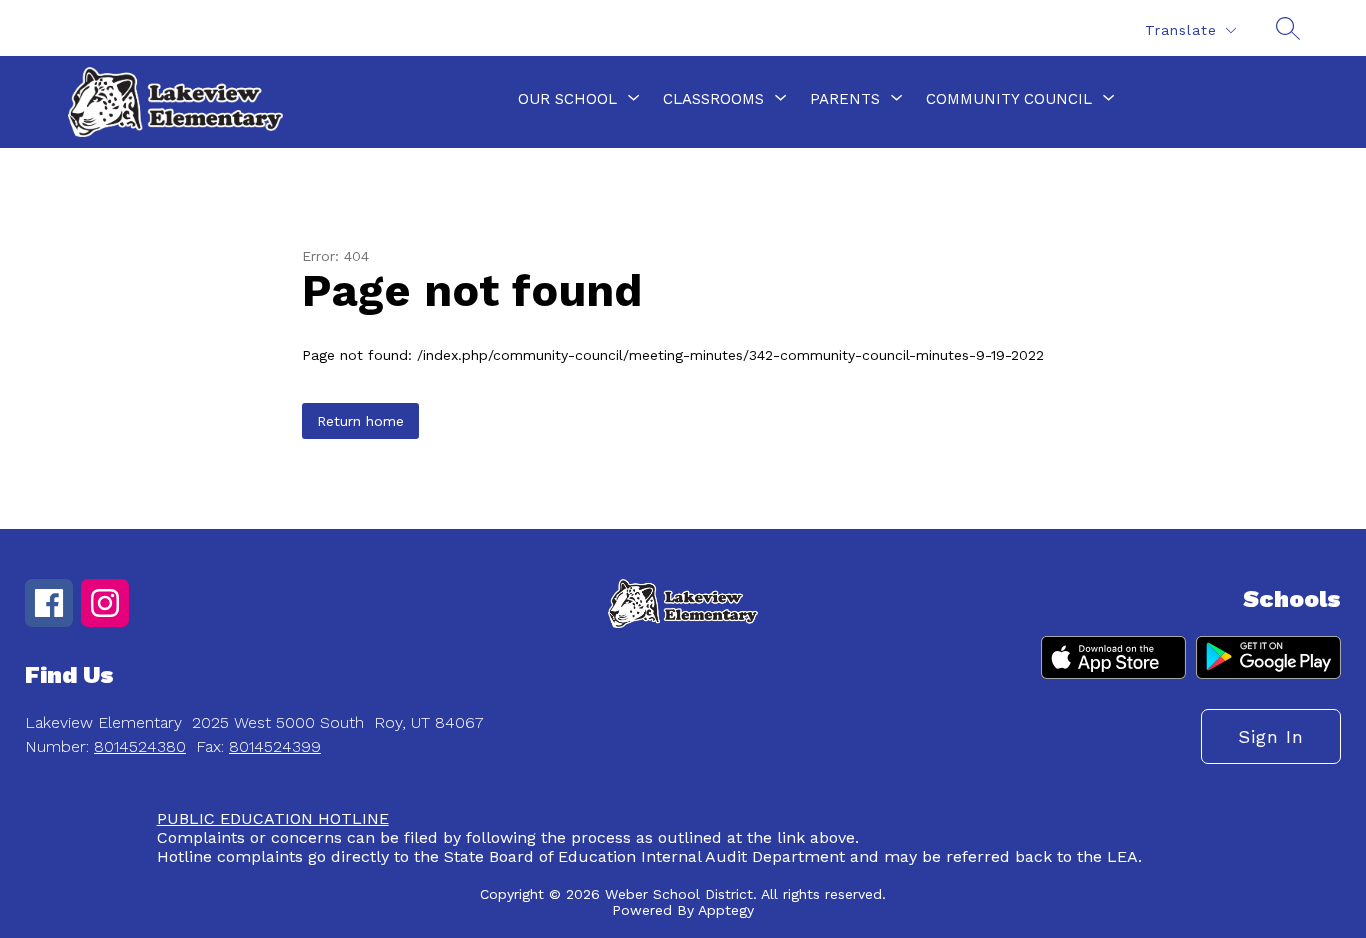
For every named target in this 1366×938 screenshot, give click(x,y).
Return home (360, 421)
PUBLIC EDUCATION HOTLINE (273, 818)
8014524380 (140, 746)
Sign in (1271, 736)
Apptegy (726, 910)
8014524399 (275, 746)
